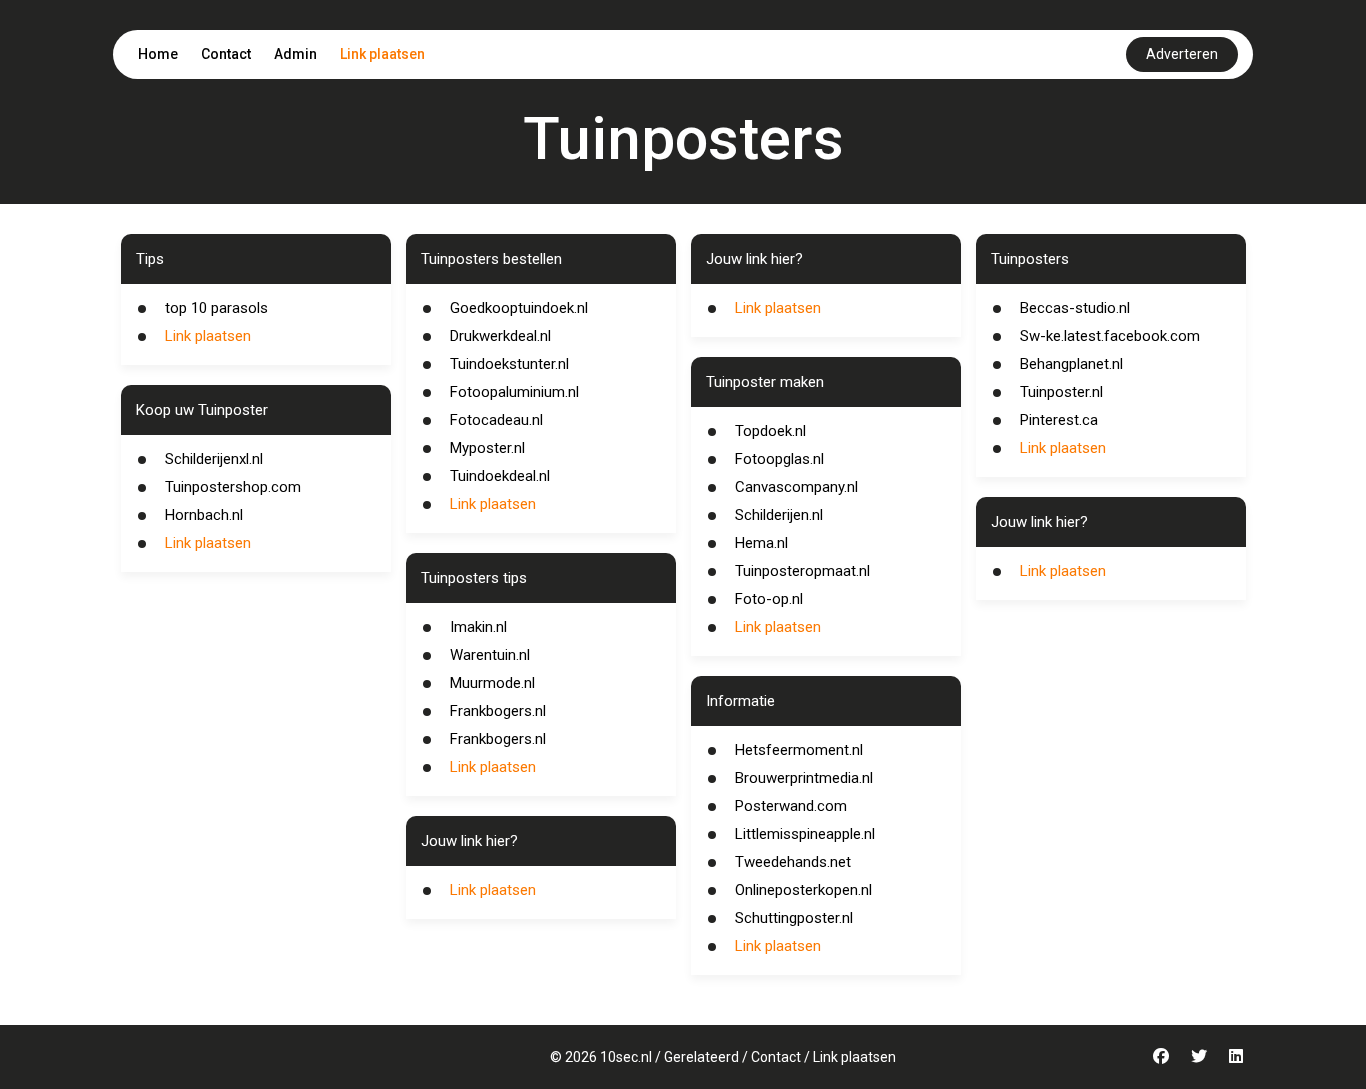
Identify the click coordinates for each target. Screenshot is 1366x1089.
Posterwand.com (791, 806)
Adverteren (1182, 54)
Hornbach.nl (204, 515)
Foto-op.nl (769, 599)
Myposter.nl (487, 448)
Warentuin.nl (490, 655)
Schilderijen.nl (779, 515)
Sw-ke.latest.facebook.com (1110, 336)
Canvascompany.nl (796, 487)
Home (158, 54)
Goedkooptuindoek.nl (519, 308)
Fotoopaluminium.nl (514, 392)
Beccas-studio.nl (1075, 308)
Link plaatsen (382, 54)
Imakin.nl (478, 627)
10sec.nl (626, 1057)
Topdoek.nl (770, 431)
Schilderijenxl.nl (214, 459)
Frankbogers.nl (498, 711)
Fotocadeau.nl (496, 420)
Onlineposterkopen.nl (803, 890)
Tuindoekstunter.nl (509, 364)
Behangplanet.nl (1071, 364)
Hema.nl (761, 543)
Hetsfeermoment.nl (799, 750)
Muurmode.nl (492, 683)
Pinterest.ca (1059, 420)
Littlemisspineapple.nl (805, 834)
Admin (295, 54)
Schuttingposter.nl (794, 918)
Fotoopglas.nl (779, 459)
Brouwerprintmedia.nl (804, 778)
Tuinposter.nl (1061, 392)
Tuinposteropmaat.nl (802, 571)
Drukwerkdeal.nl (500, 336)
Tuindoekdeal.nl (500, 476)
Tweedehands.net (793, 862)
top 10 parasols (216, 308)
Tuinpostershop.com (233, 487)
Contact (226, 54)
